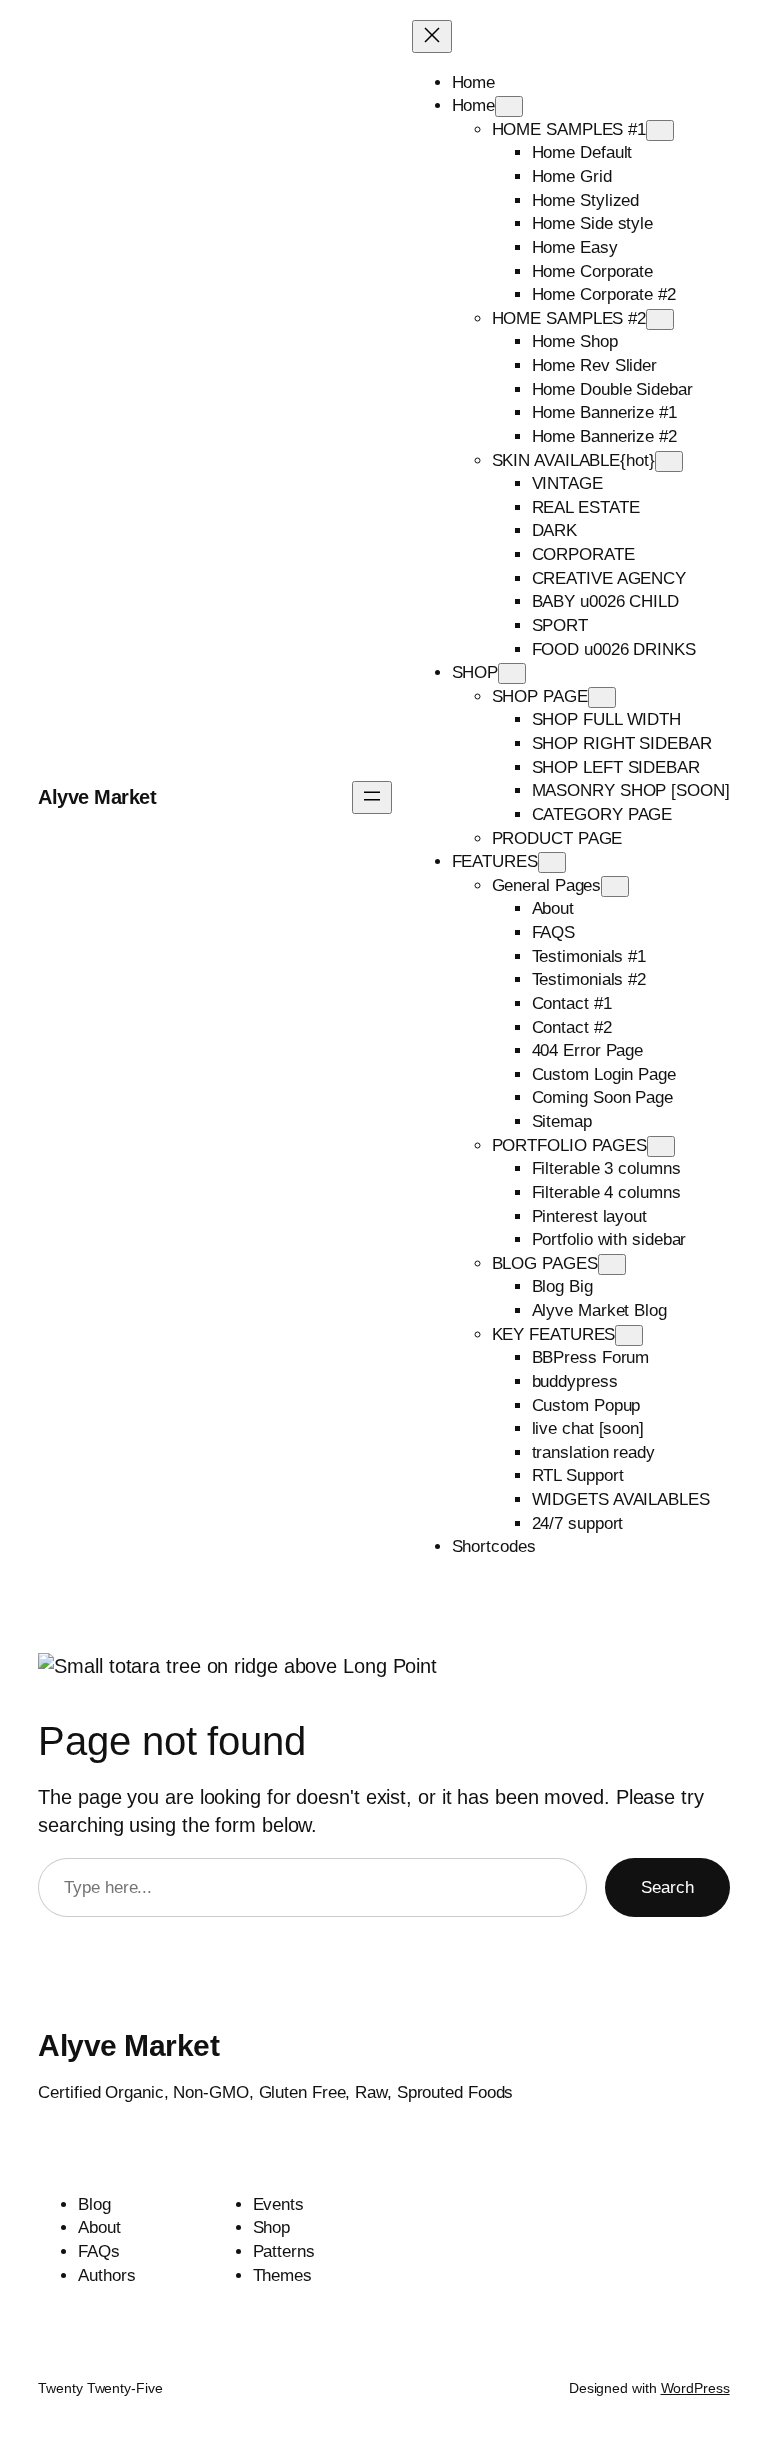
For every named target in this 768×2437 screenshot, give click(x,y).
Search (667, 1887)
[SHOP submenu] (512, 673)
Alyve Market (97, 797)
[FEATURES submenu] (552, 862)
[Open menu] (372, 797)
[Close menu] (432, 36)
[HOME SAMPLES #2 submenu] (660, 319)
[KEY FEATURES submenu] (629, 1335)
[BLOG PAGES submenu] (612, 1264)
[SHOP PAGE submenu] (602, 697)
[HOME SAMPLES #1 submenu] (660, 130)
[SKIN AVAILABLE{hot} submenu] (669, 461)
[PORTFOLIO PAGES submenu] (661, 1146)
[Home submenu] (509, 106)
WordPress (695, 2388)
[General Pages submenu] (615, 886)
